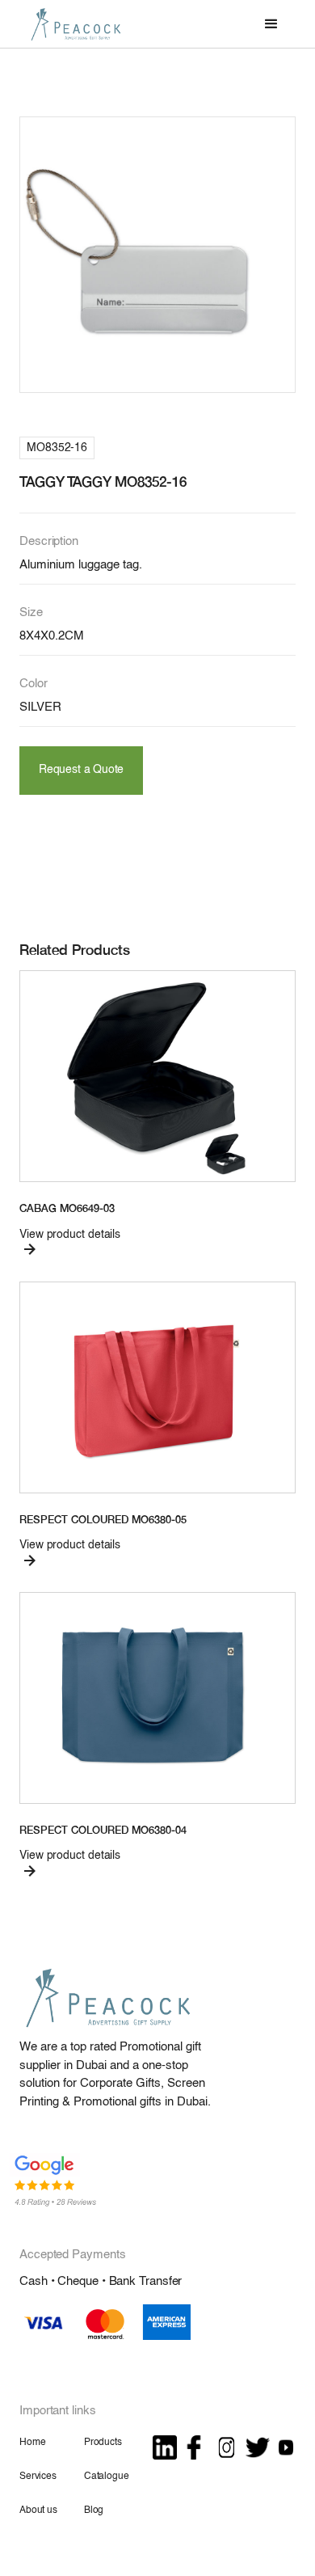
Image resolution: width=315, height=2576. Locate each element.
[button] (271, 24)
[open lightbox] (157, 255)
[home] (72, 24)
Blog (94, 2511)
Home (32, 2443)
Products (103, 2443)
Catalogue (107, 2477)
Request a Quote (81, 770)
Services (38, 2477)
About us (38, 2511)
